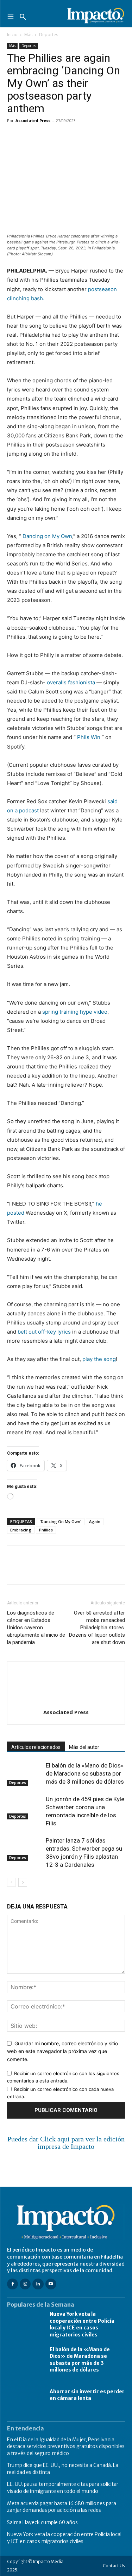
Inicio (12, 35)
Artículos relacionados (36, 1747)
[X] (30, 136)
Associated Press (33, 120)
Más (28, 35)
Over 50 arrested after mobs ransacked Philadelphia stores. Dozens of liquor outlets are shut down (97, 1628)
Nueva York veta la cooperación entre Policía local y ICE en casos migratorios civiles (82, 2324)
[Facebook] (14, 136)
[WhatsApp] (63, 136)
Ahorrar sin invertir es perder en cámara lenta (87, 2395)
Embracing (21, 1530)
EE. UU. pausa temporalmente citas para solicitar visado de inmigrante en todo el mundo (63, 2488)
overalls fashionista (71, 682)
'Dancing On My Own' (61, 1521)
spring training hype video (75, 1012)
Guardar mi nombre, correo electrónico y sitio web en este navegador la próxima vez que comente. (62, 2051)
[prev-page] (11, 1882)
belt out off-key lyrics (44, 1332)
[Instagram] (25, 2284)
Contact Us (114, 2566)
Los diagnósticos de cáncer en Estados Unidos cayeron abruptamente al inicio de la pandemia (36, 1628)
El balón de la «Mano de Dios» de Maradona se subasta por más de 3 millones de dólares (85, 1773)
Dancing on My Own (47, 536)
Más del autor (84, 1747)
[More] (95, 136)
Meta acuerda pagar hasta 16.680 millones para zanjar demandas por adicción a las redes (62, 2507)
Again (95, 1521)
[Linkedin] (79, 136)
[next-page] (23, 1882)
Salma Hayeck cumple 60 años (42, 2522)
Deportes (49, 35)
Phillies (46, 1530)
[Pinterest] (46, 136)
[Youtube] (51, 2284)
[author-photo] (66, 1702)
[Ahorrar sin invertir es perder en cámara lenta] (25, 2395)
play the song (99, 1359)
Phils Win (89, 737)
